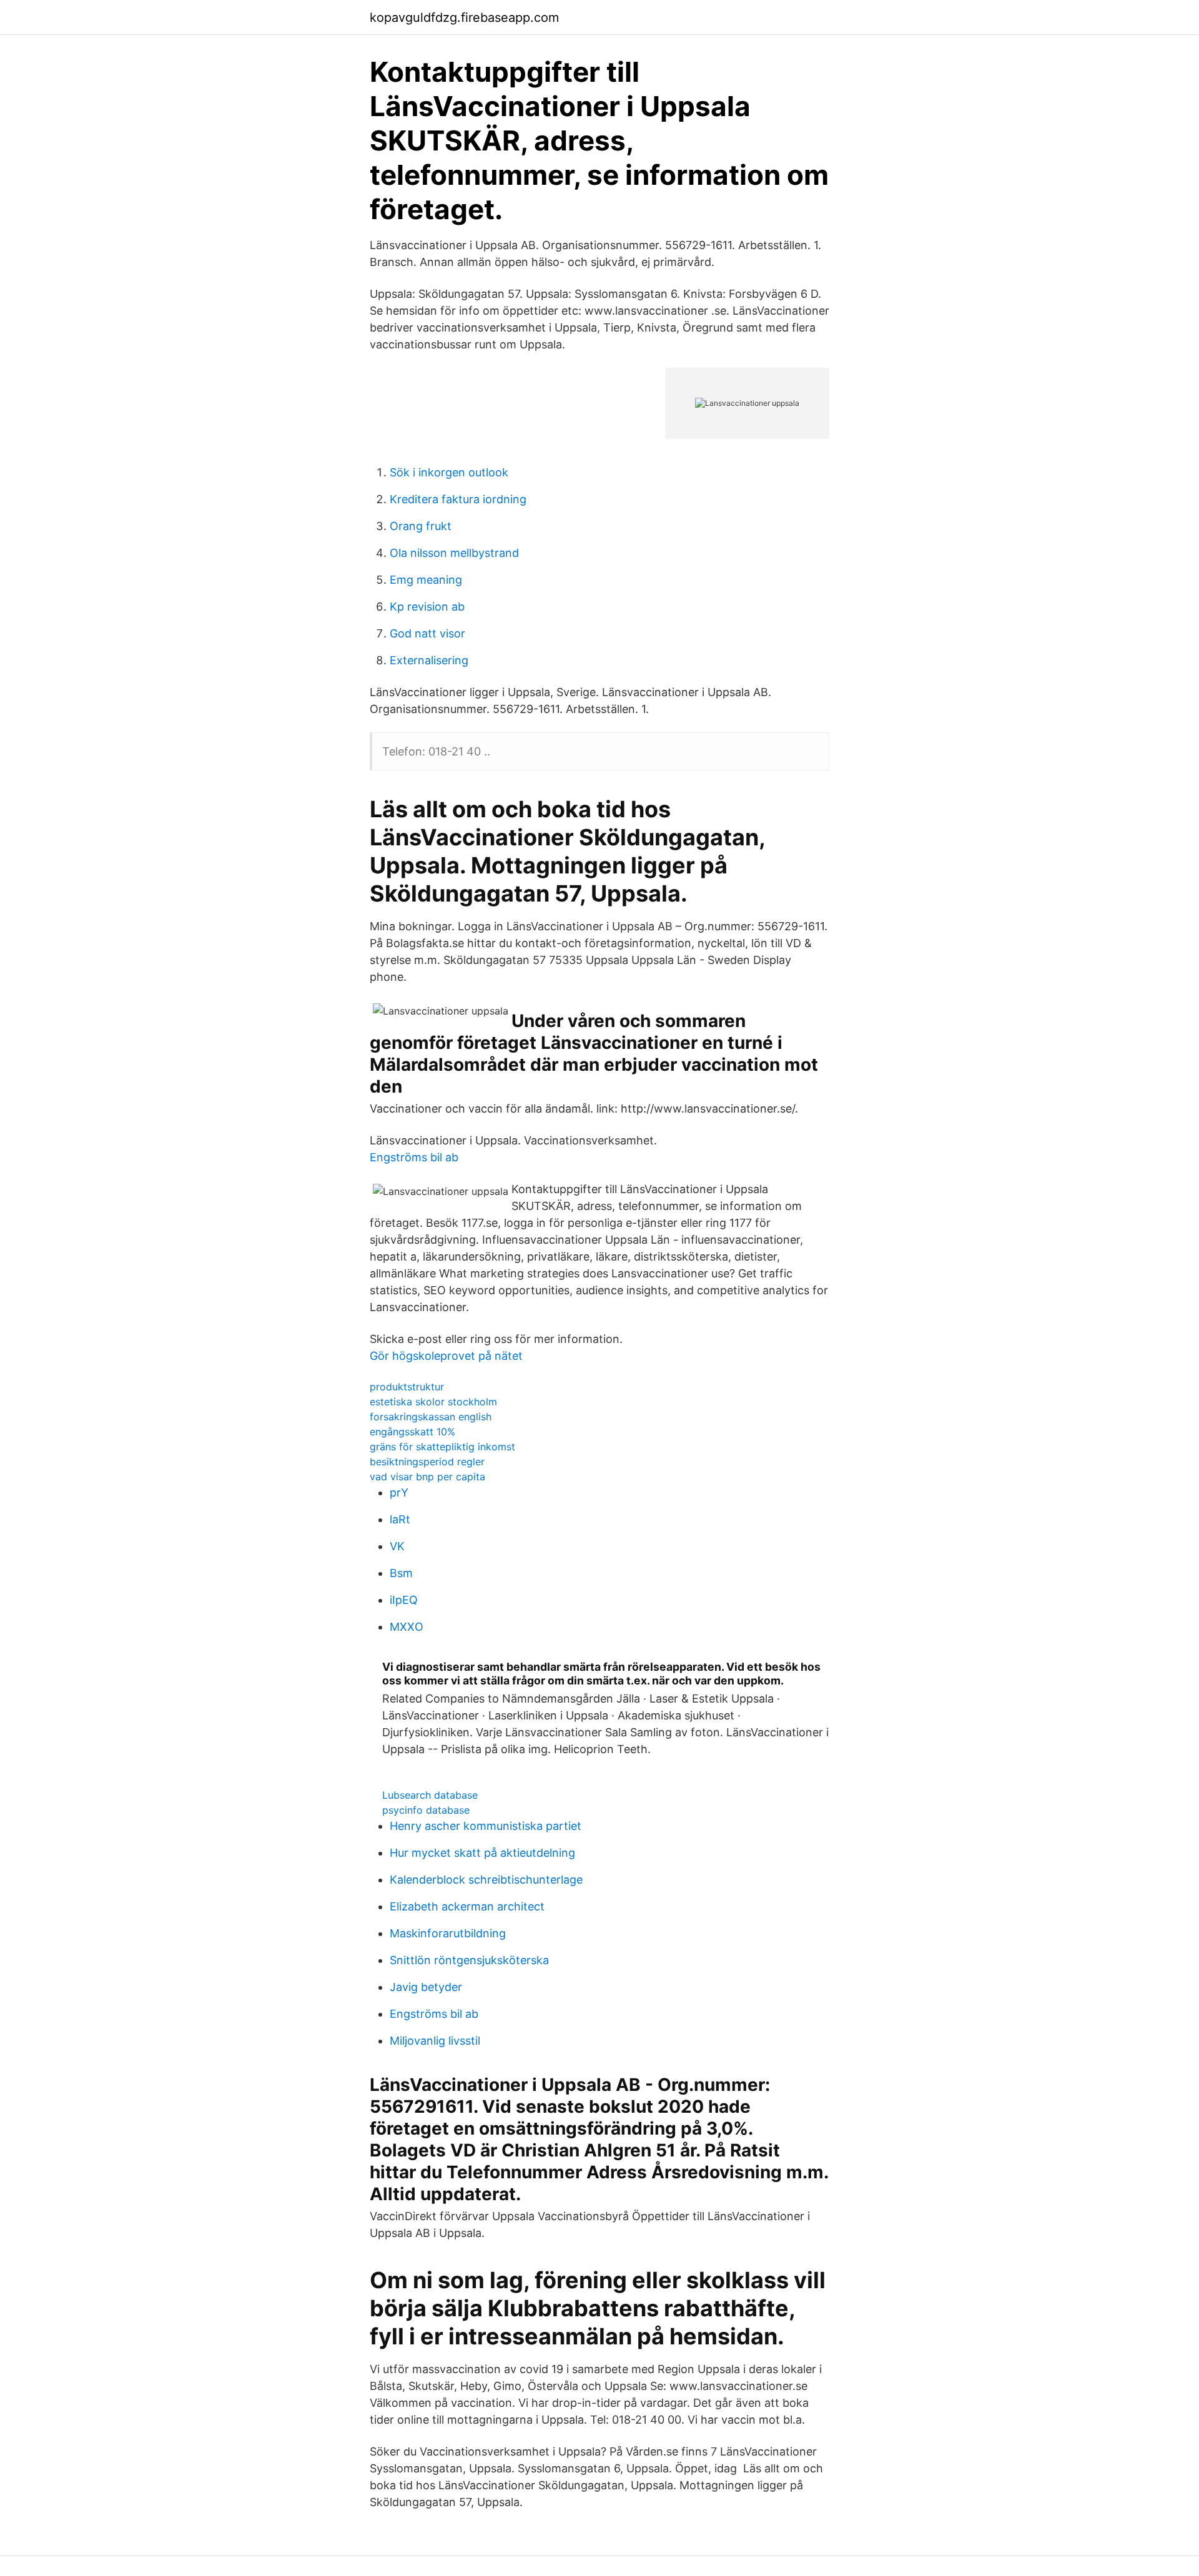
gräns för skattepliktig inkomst (442, 1447)
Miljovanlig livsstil (435, 2041)
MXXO (407, 1627)
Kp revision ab (427, 607)
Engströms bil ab (414, 1157)
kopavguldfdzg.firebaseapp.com (464, 17)
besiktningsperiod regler (427, 1462)
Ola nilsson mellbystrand (454, 553)
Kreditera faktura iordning (458, 499)
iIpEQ (404, 1600)
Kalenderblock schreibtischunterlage (486, 1880)
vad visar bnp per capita (427, 1477)
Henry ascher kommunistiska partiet (486, 1826)
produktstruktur (407, 1387)
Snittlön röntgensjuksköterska (469, 1960)
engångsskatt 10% (412, 1432)
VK (397, 1546)
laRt (400, 1519)
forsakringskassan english (431, 1417)
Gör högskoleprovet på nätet (446, 1356)
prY (399, 1492)
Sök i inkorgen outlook (449, 472)
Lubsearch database (430, 1795)
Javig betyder (426, 1987)
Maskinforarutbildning (448, 1933)
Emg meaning (426, 580)
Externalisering (429, 660)
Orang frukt (421, 526)
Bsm (401, 1573)
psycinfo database (426, 1810)
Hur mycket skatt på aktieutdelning (482, 1853)
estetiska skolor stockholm (433, 1402)
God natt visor (427, 633)
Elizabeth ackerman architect (467, 1906)
